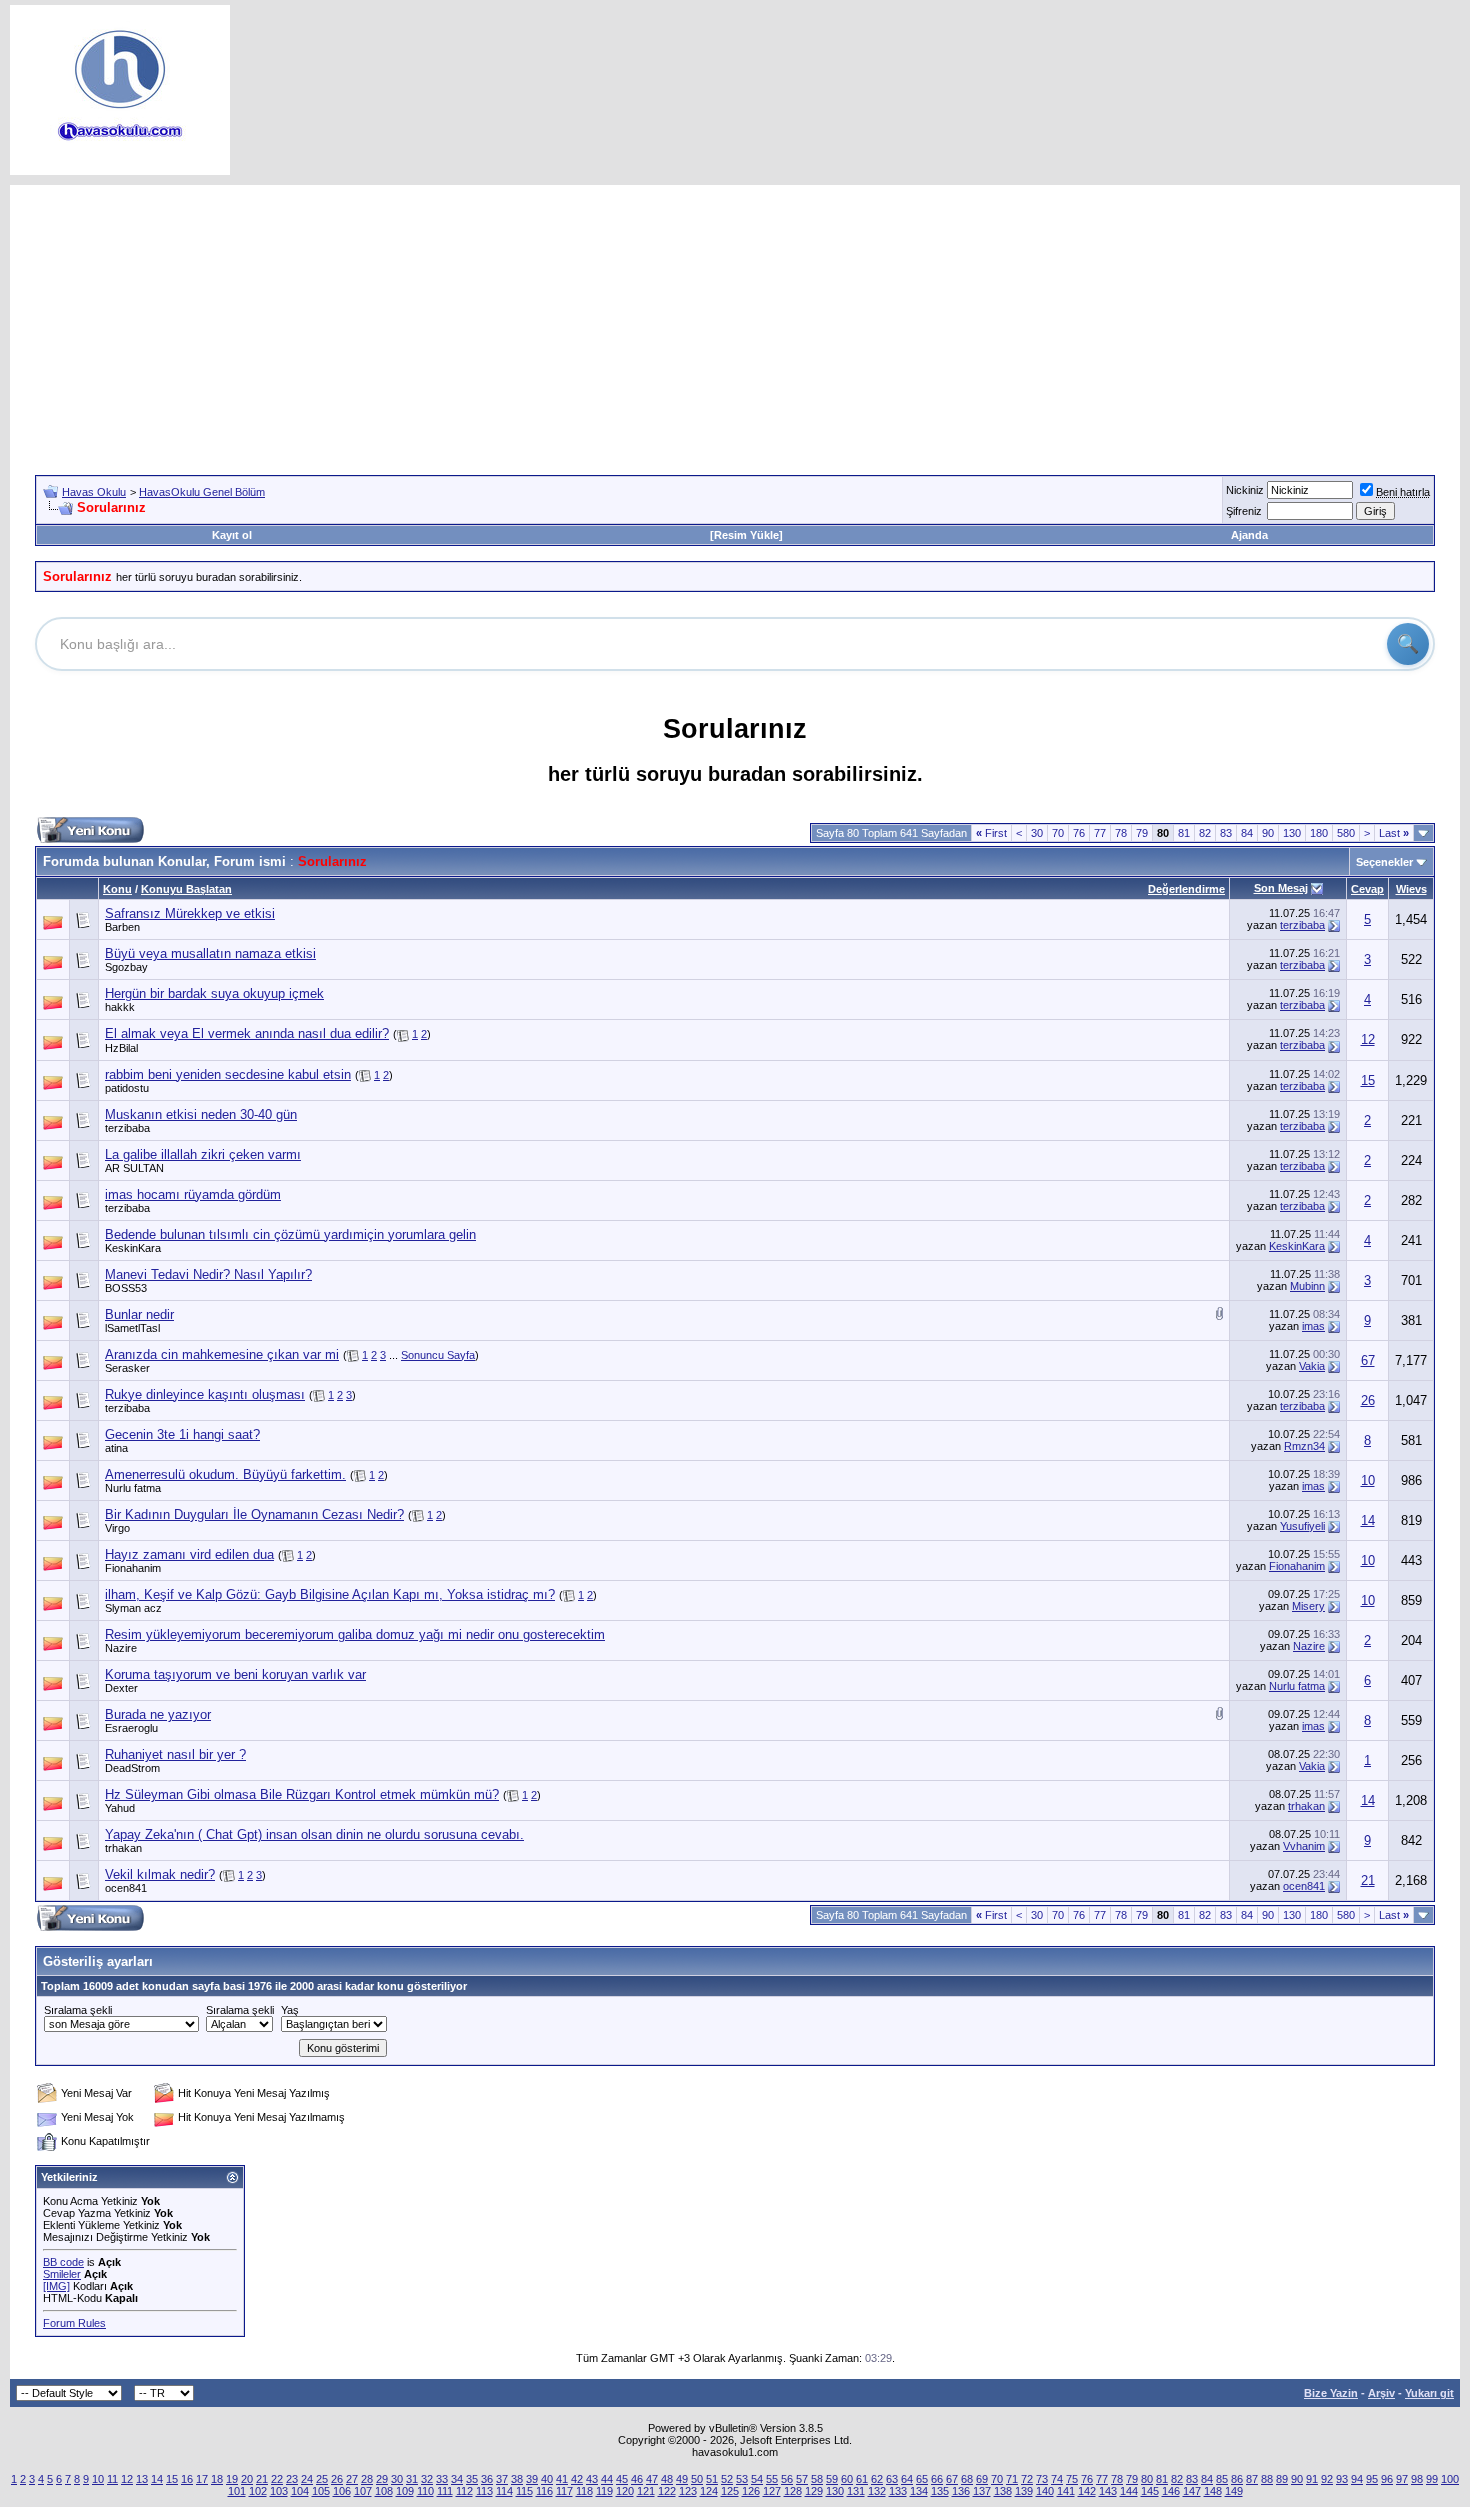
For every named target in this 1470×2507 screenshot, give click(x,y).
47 (652, 2479)
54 (757, 2479)
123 (688, 2491)
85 (1222, 2479)
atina (116, 1448)
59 (832, 2479)
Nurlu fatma (133, 1488)
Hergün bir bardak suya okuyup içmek (214, 993)
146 (1171, 2491)
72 (1027, 2479)
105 (321, 2491)
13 (142, 2479)
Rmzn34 (1304, 1446)
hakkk (120, 1007)
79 (1142, 833)
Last (1394, 833)
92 (1327, 2479)
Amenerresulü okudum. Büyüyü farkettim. (225, 1474)
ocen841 (126, 1888)
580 (1346, 833)
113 (484, 2491)
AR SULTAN (134, 1168)
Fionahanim (133, 1568)
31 (412, 2479)
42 (577, 2479)
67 (1368, 1360)
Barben (122, 927)
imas (1313, 1326)
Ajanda (1249, 535)
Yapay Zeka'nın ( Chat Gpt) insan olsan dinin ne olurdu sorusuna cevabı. (314, 1834)
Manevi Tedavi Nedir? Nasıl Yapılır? (208, 1274)
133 (898, 2491)
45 (622, 2479)
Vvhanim (1304, 1846)
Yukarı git (1429, 2393)
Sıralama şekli (78, 2010)
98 (1417, 2479)
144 (1129, 2491)
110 (425, 2491)
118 (584, 2491)
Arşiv (1381, 2393)
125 (730, 2491)
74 (1057, 2479)
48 (667, 2479)
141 (1066, 2491)
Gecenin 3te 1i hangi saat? (182, 1434)
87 (1252, 2479)
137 (982, 2491)
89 (1282, 2479)
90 (1268, 833)
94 (1357, 2479)
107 (363, 2491)
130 (1292, 833)
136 (961, 2491)
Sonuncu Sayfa (438, 1355)
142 (1087, 2491)
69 (982, 2479)
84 (1247, 833)
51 (712, 2479)
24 (307, 2479)
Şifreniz (1244, 511)
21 (1368, 1880)
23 (292, 2479)
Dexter (121, 1688)
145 (1150, 2491)
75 (1072, 2479)
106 (342, 2491)
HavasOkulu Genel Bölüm (202, 492)
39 (532, 2479)
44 (607, 2479)
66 (937, 2479)
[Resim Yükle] (746, 535)
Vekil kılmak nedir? (160, 1874)
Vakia (1312, 1366)
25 (322, 2479)
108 (384, 2491)
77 (1100, 833)
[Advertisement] (735, 325)
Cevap (1367, 889)
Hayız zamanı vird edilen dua (189, 1554)
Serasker (127, 1368)
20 (247, 2479)
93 (1342, 2479)
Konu (117, 889)
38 (517, 2479)
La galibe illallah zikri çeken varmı (203, 1154)
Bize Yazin (1331, 2393)
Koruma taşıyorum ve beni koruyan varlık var (235, 1674)
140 (1045, 2491)
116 (544, 2491)
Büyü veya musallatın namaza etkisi (210, 953)
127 (772, 2491)
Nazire (121, 1648)
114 (504, 2491)
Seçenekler (1384, 862)
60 (847, 2479)
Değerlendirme (1186, 889)
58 (817, 2479)
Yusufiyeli (1302, 1526)
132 (877, 2491)
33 (442, 2479)
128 (793, 2491)
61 (862, 2479)
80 (1147, 2479)
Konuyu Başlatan (186, 889)
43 (592, 2479)
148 (1213, 2491)
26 (1368, 1400)
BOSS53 (126, 1288)
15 (1368, 1080)
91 (1312, 2479)
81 (1184, 833)
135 (940, 2491)
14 (1368, 1520)
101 (237, 2491)
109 (405, 2491)
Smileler (62, 2274)
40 (547, 2479)
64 (907, 2479)
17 (202, 2479)
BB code (63, 2262)
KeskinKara (133, 1248)
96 (1387, 2479)
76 (1079, 833)
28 (367, 2479)
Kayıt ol (232, 535)
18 (217, 2479)
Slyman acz (133, 1608)
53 (742, 2479)
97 (1402, 2479)
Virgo (117, 1528)
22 (277, 2479)
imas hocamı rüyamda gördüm (193, 1194)
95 (1372, 2479)
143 (1108, 2491)
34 (457, 2479)
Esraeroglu (131, 1728)
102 (258, 2491)
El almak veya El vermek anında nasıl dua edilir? (247, 1033)
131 (856, 2491)
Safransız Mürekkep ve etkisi (190, 913)
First (991, 833)
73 (1042, 2479)
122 (667, 2491)
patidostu (127, 1088)
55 (772, 2479)
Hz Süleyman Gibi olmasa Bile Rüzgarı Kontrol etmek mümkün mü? (302, 1794)
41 (562, 2479)
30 (1037, 833)
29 (382, 2479)
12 (1368, 1039)
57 (802, 2479)
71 (1012, 2479)
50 (697, 2479)
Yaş (290, 2010)
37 (502, 2479)
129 (814, 2491)
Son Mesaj (1281, 888)
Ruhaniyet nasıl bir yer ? (175, 1754)
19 (232, 2479)
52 (727, 2479)
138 (1003, 2491)
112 (464, 2491)
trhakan (1306, 1806)
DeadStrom (132, 1768)
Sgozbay (126, 967)
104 (300, 2491)
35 (472, 2479)
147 (1192, 2491)
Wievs (1411, 889)
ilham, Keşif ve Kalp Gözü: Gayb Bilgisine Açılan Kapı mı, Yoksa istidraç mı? (330, 1594)
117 (564, 2491)
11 (112, 2479)
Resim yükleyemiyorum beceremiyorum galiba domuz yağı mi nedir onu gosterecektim (355, 1634)
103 (279, 2491)
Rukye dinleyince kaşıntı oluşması (205, 1394)
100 (1450, 2479)
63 (892, 2479)
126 (751, 2491)
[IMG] (56, 2286)
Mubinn (1307, 1286)
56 (787, 2479)
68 (967, 2479)
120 (625, 2491)
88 (1267, 2479)
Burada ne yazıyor (158, 1714)
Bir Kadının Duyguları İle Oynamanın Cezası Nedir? (254, 1514)
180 (1319, 833)
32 (427, 2479)
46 (637, 2479)
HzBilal (121, 1048)
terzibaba (1302, 925)
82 (1205, 833)
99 (1432, 2479)
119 (604, 2491)
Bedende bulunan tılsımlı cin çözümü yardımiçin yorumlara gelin (290, 1234)
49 (682, 2479)
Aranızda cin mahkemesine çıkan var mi (222, 1354)
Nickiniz (1245, 490)
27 (352, 2479)
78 (1121, 833)
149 (1234, 2491)
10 (1368, 1480)
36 (487, 2479)
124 (709, 2491)
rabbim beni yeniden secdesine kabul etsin (228, 1074)
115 (524, 2491)
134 (919, 2491)
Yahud (120, 1808)
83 (1226, 833)
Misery (1308, 1606)
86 (1237, 2479)
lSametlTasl (132, 1328)
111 (445, 2491)
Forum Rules (74, 2323)
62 (877, 2479)
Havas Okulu (94, 492)
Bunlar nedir (139, 1314)
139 (1024, 2491)
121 (646, 2491)
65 (922, 2479)
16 (187, 2479)
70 (1058, 833)
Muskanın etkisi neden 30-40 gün (201, 1114)
